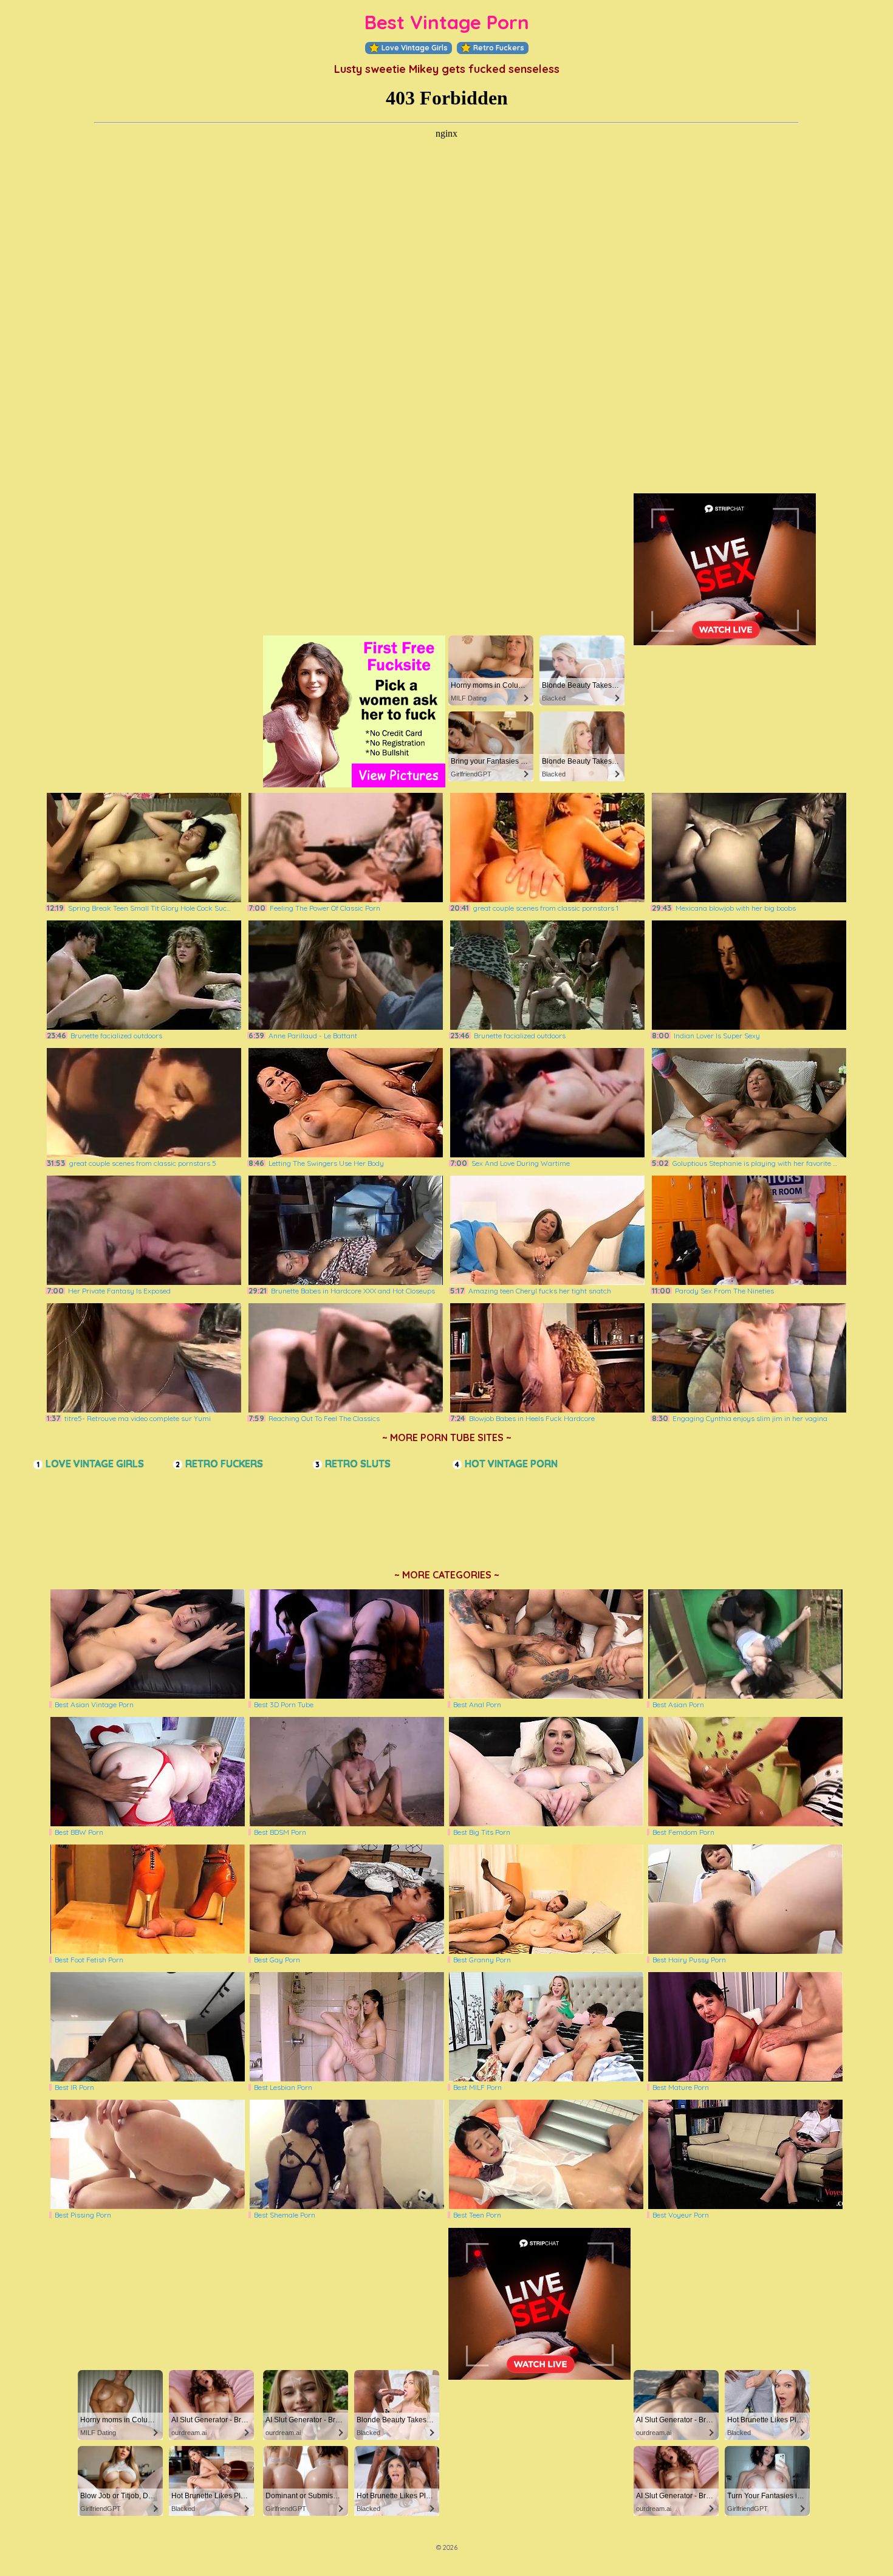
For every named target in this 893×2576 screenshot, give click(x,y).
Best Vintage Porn (447, 22)
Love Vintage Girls (415, 48)
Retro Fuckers (499, 48)
